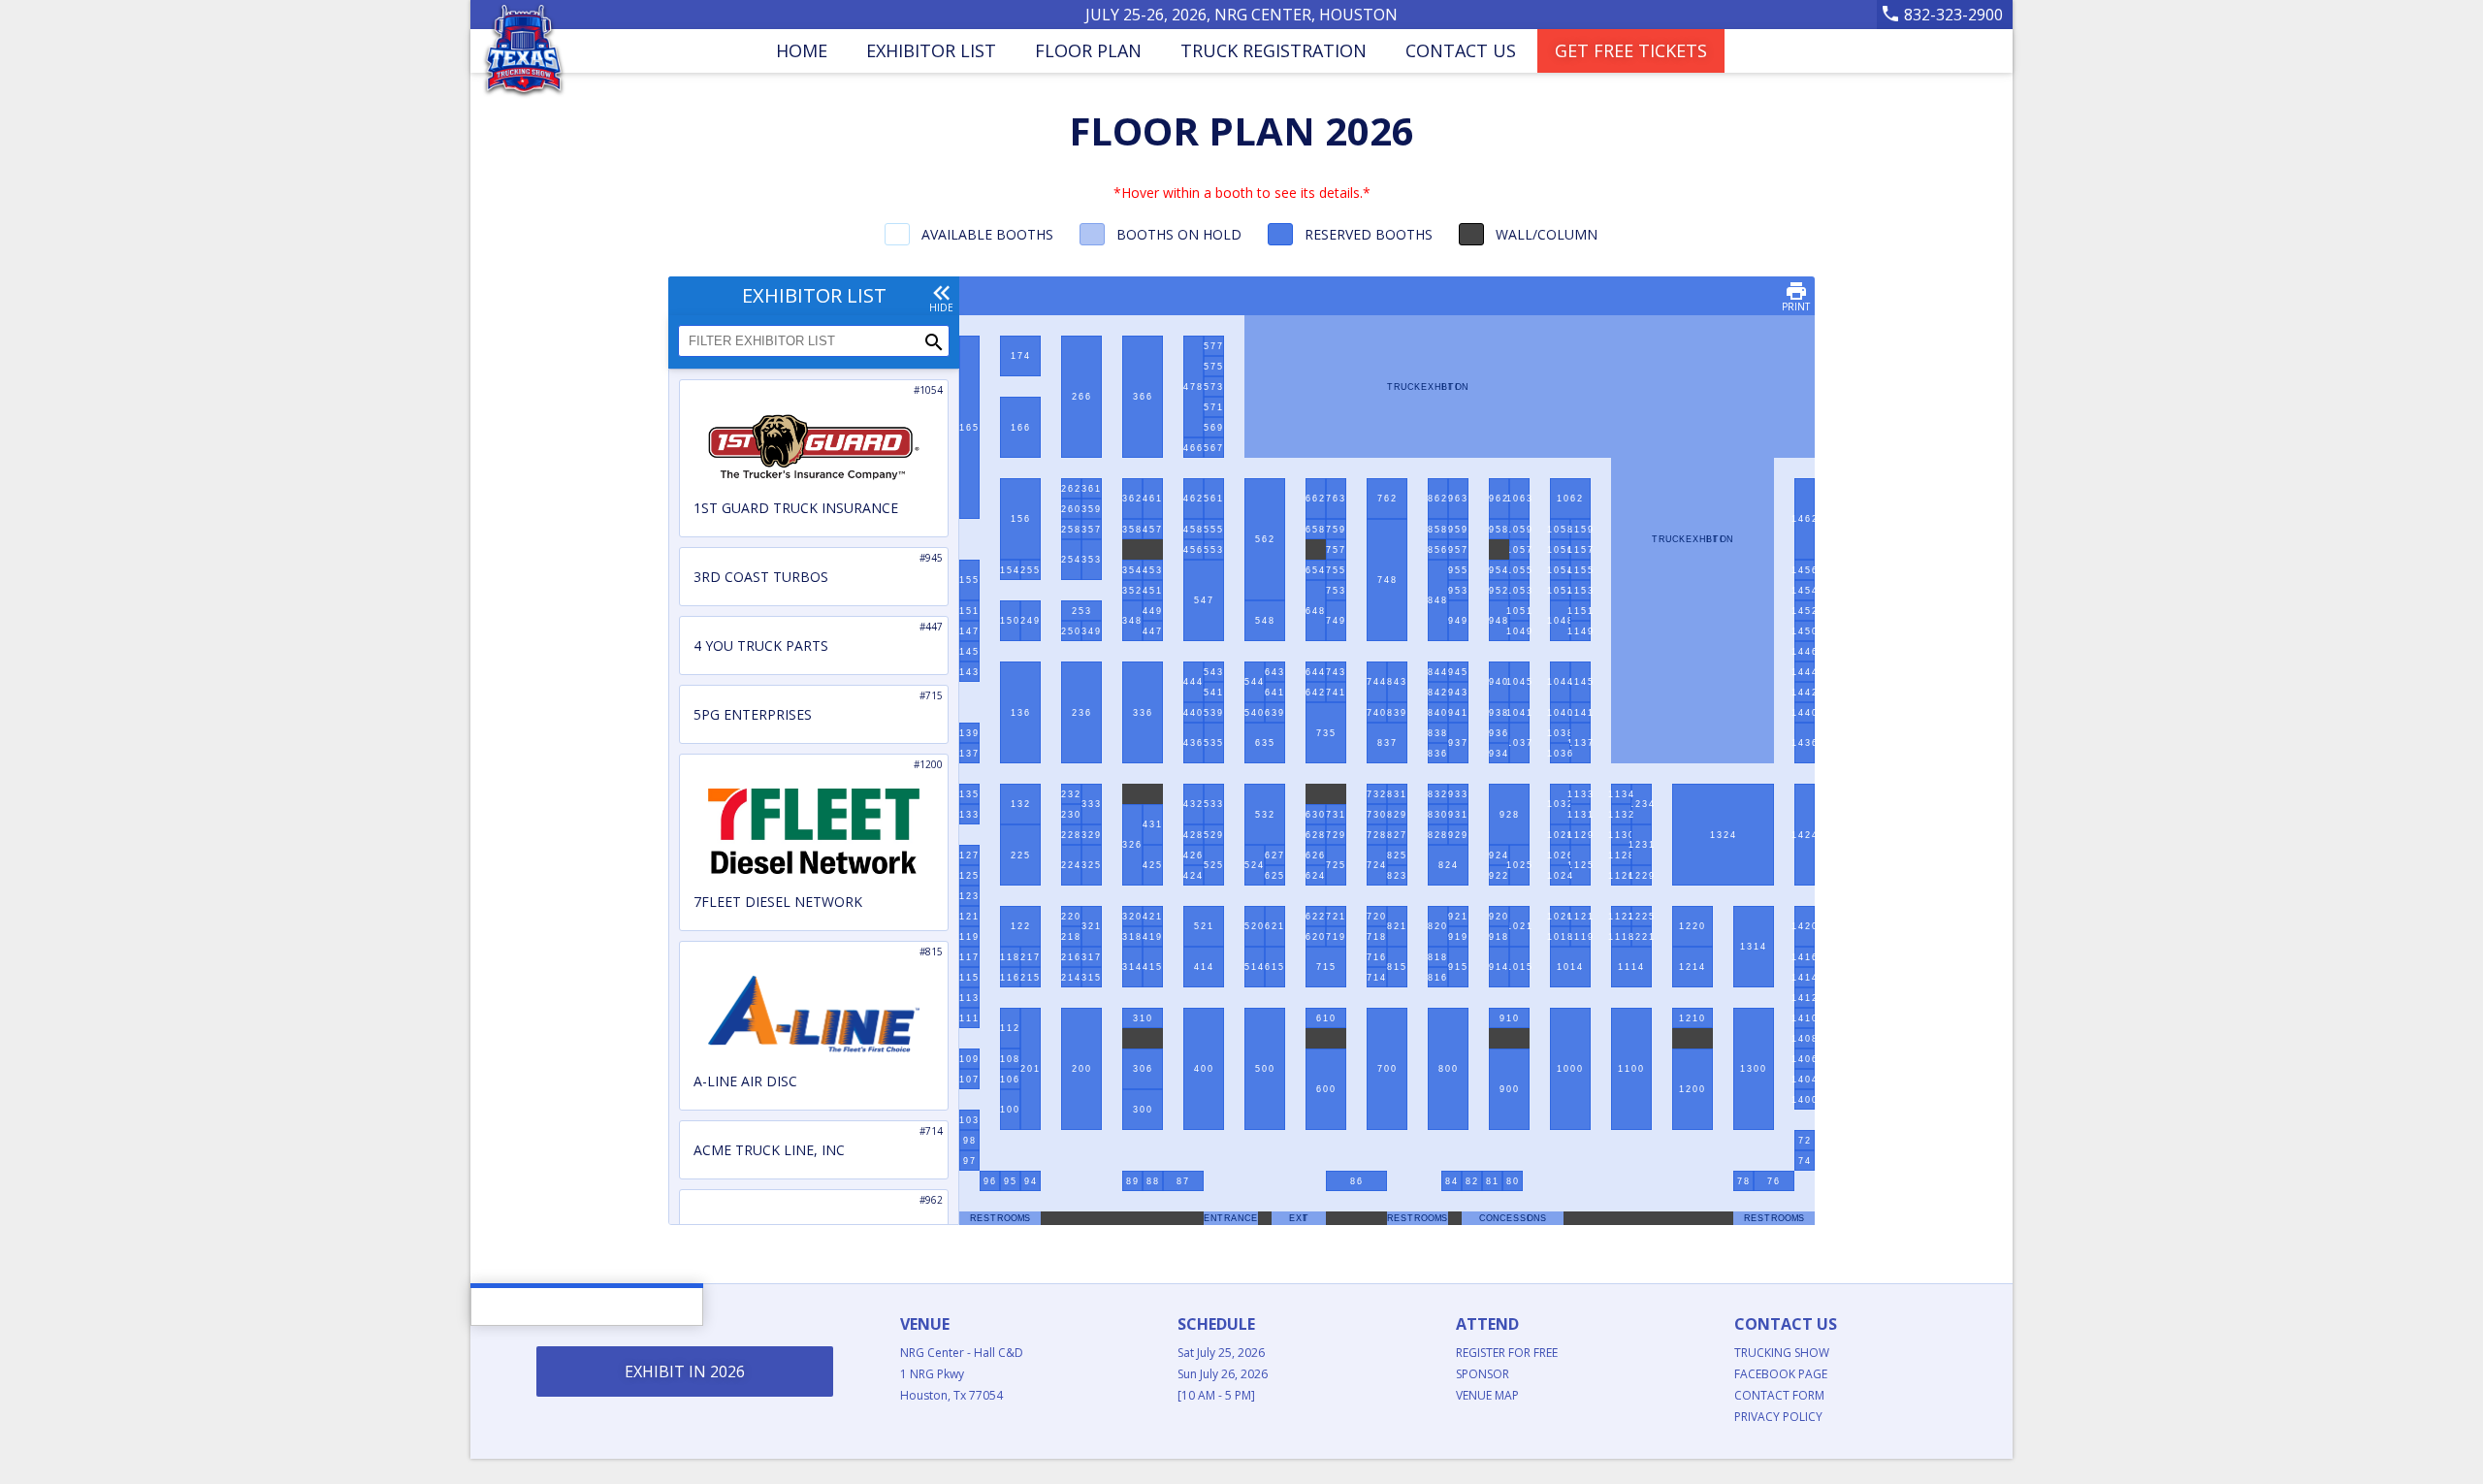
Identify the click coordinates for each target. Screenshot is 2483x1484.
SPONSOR (1483, 1374)
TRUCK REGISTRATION (1274, 50)
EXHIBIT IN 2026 (685, 1371)
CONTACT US (1461, 50)
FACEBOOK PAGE (1781, 1374)
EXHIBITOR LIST (931, 50)
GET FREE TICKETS (1631, 50)
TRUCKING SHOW (1782, 1353)
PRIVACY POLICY (1778, 1417)
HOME (802, 50)
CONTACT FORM (1779, 1395)
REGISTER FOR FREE (1507, 1353)
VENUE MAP (1487, 1395)
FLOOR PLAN (1088, 50)
